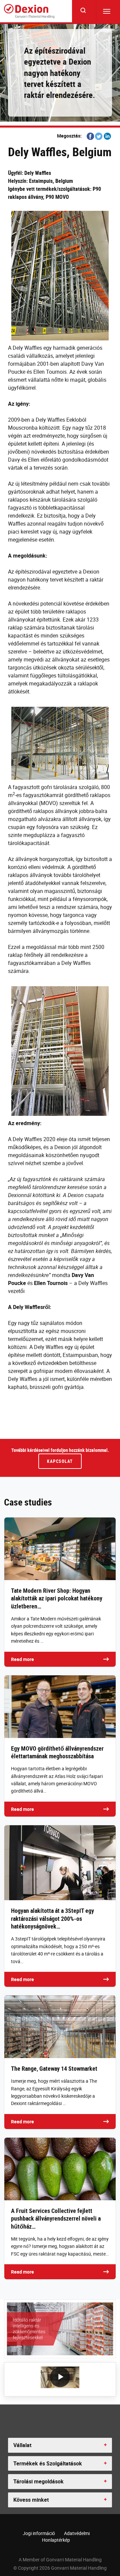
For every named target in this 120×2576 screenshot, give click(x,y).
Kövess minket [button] (31, 2500)
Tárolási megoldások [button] (38, 2481)
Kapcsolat (60, 1461)
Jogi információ (39, 2533)
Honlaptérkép (56, 2540)
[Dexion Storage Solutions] (29, 11)
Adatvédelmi (77, 2533)
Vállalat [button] (22, 2445)
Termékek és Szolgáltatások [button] (48, 2463)
